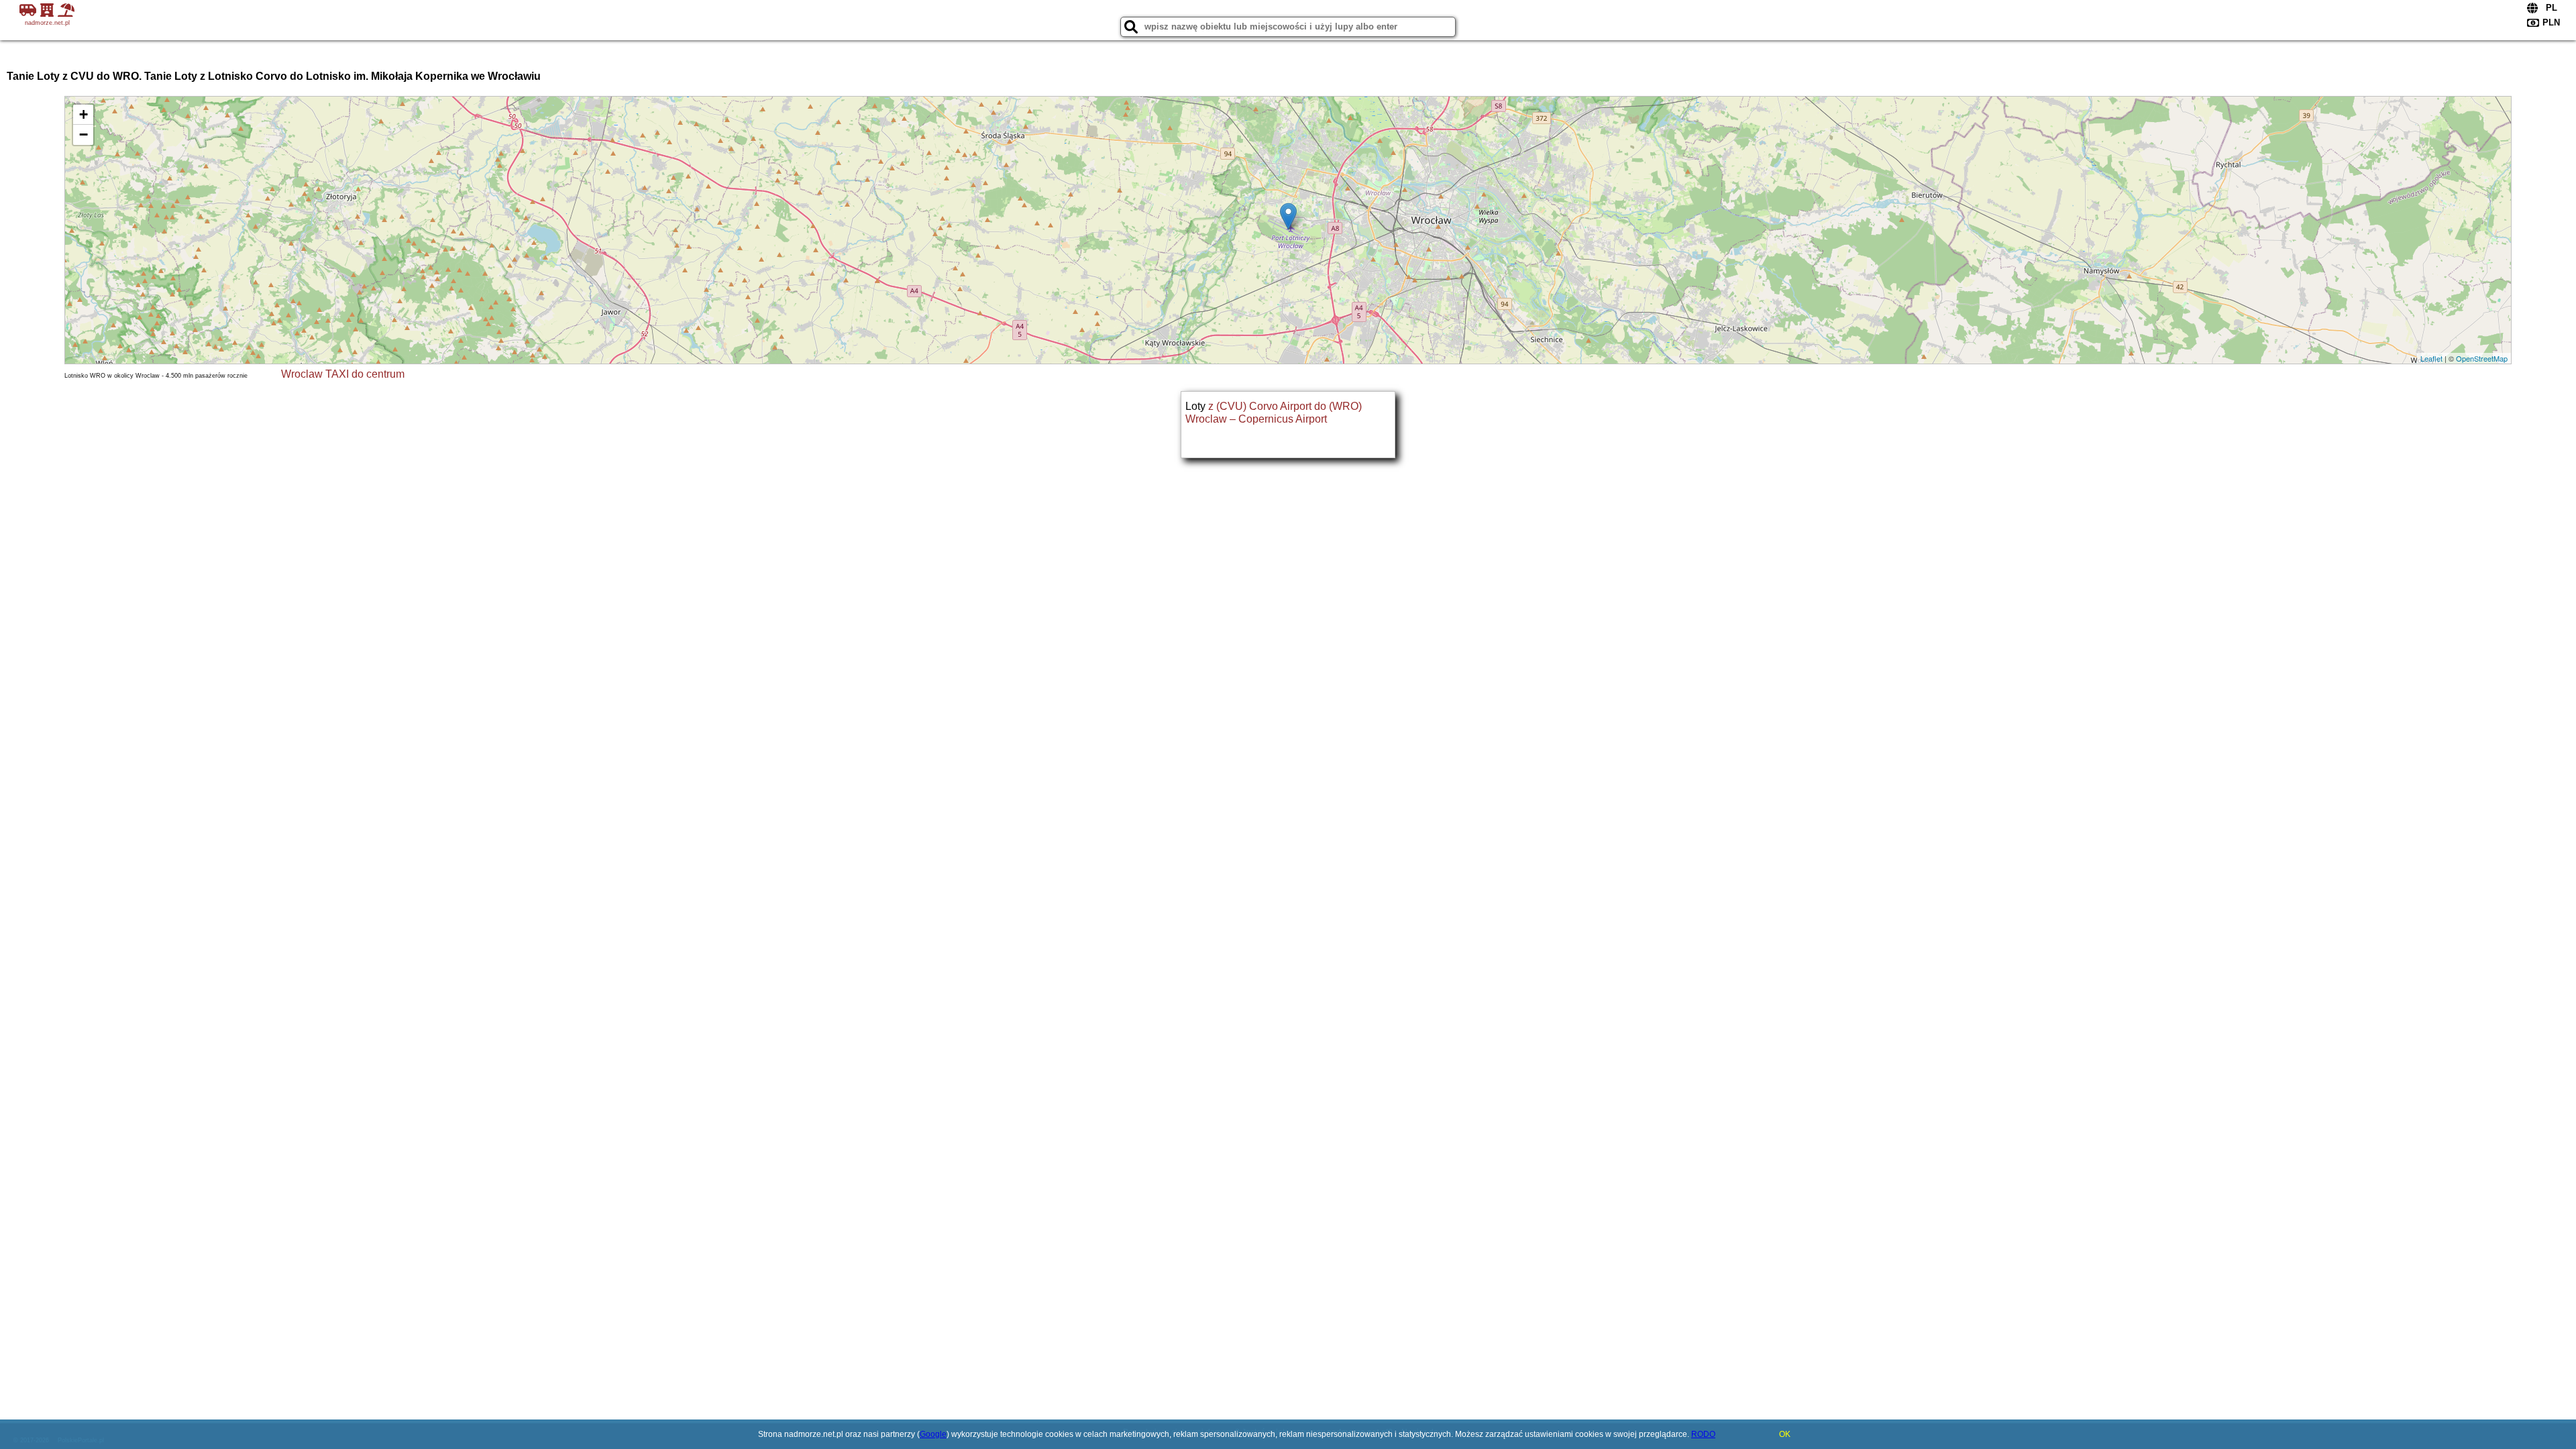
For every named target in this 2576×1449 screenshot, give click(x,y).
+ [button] (84, 114)
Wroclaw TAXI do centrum (343, 374)
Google (933, 1434)
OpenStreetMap (2482, 358)
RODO (1703, 1434)
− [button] (84, 135)
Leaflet (2431, 358)
